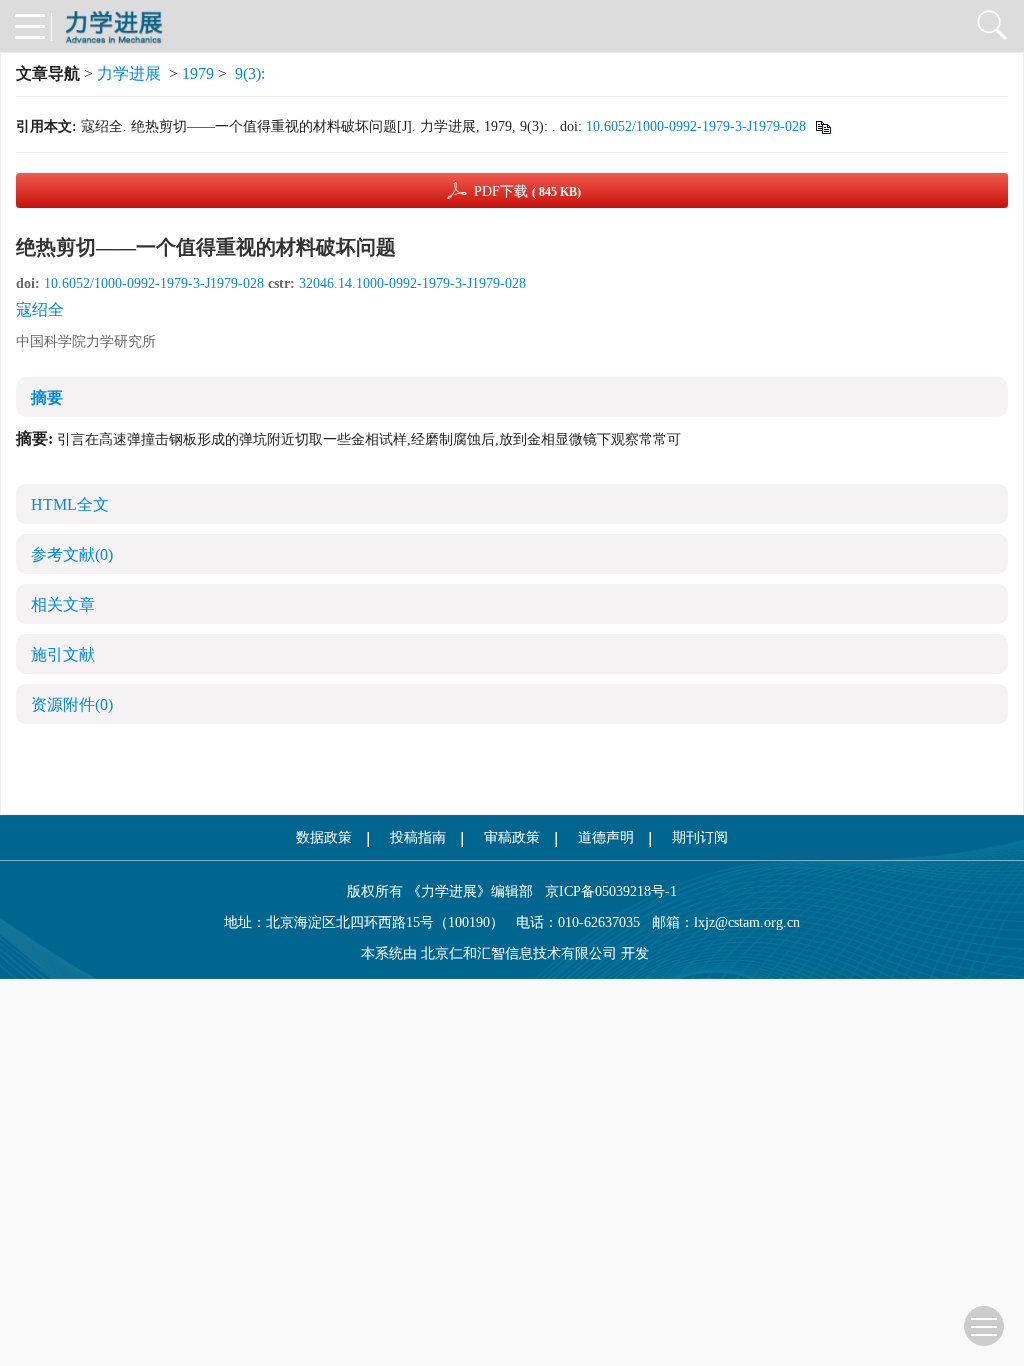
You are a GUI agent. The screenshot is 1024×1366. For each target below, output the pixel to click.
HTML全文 (70, 504)
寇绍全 (40, 309)
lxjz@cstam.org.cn (747, 922)
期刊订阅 (700, 837)
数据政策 (324, 837)
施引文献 (63, 654)
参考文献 (72, 554)
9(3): (252, 73)
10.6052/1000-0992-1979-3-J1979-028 (696, 126)
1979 (198, 73)
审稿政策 (512, 837)
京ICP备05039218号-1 (605, 891)
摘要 (47, 397)
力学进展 (129, 73)
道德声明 (606, 837)
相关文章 (63, 604)
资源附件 (72, 704)
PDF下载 (527, 191)
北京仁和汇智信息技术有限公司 (519, 953)
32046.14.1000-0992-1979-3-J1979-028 (412, 283)
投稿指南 (418, 837)
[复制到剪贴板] (822, 126)
